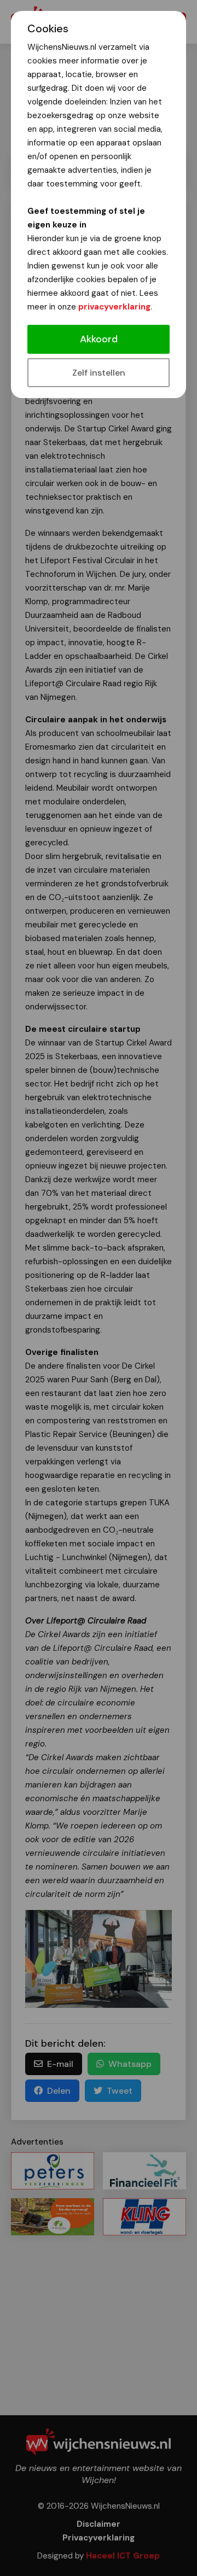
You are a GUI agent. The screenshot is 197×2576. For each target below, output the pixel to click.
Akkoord (99, 339)
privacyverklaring (114, 307)
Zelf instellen (99, 373)
